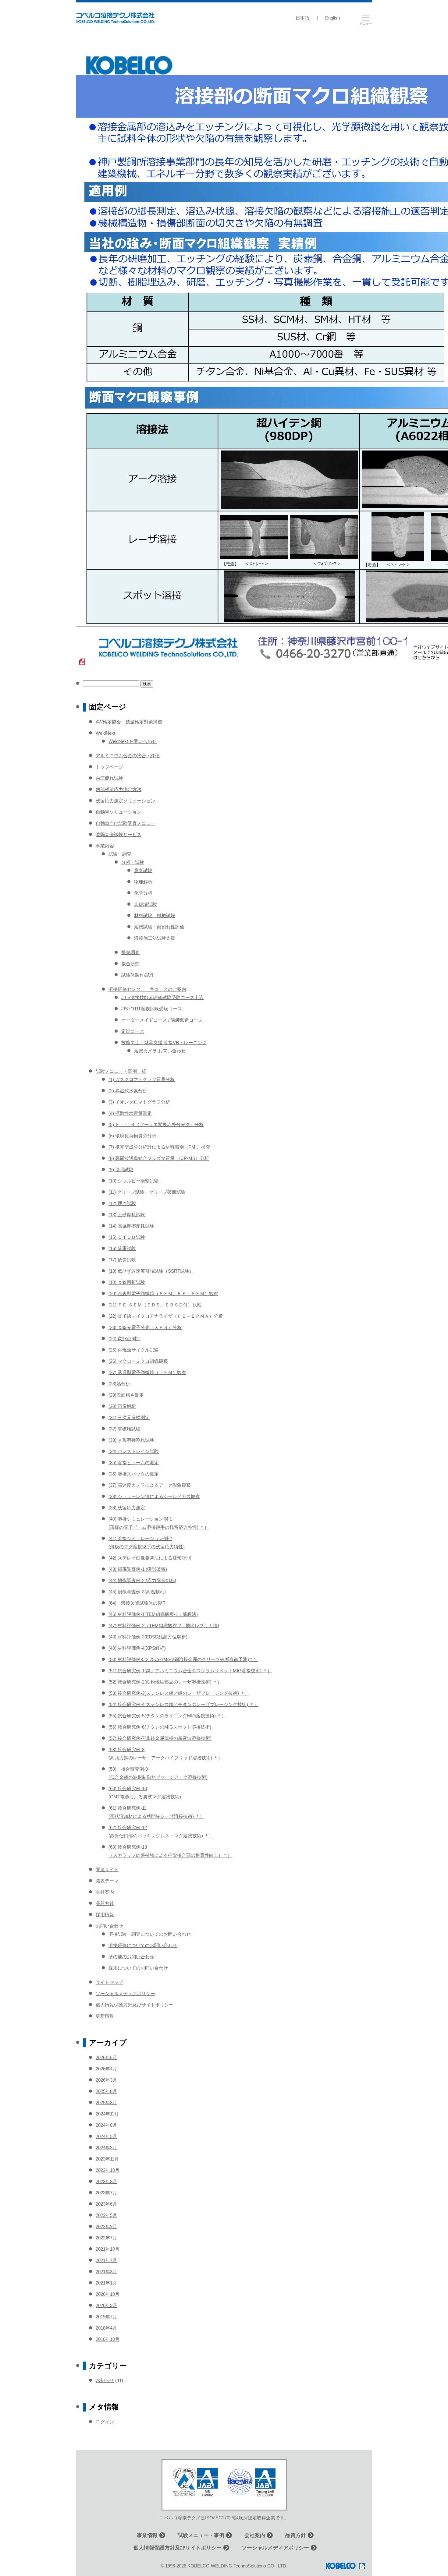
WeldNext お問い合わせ (133, 741)
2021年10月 (108, 2249)
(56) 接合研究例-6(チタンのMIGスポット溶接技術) (160, 1727)
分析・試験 (133, 862)
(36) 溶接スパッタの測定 (134, 1474)
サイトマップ (109, 1982)
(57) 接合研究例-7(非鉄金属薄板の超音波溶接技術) (160, 1738)
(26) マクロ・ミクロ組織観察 (138, 1361)
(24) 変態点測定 (124, 1339)
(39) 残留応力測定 (127, 1508)
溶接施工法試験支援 (155, 938)
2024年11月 (107, 2114)
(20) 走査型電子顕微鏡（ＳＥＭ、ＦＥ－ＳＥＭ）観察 (163, 1293)
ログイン (105, 2422)
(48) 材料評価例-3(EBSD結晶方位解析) (148, 1637)
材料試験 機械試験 (155, 915)
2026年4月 (106, 2069)
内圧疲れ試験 (109, 778)
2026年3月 (106, 2080)
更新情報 (105, 2016)
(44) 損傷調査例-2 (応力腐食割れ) (142, 1580)
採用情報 (105, 1915)
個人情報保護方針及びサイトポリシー (135, 2005)
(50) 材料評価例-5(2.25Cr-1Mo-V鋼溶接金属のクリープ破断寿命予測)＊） (183, 1659)
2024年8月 (106, 2125)
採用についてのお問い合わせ (138, 1968)
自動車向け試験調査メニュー (125, 823)
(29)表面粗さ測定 (126, 1395)
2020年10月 (108, 2294)
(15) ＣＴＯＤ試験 (127, 1237)
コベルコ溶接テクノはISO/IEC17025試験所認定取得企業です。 (224, 2518)
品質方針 (105, 1903)
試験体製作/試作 (138, 975)
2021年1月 (106, 2283)
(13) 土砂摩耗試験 (127, 1215)
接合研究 (130, 964)
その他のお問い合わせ (131, 1957)
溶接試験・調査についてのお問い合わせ (150, 1934)
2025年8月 (106, 2091)
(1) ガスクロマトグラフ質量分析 (142, 1079)
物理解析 (143, 882)
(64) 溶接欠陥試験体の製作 (138, 1603)
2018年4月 (106, 2328)
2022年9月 (106, 2226)
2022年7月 (106, 2238)
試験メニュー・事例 (201, 2535)
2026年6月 (106, 2057)
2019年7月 (106, 2317)
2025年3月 (106, 2102)
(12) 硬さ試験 (122, 1203)
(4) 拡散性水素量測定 (130, 1113)
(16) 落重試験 (122, 1248)
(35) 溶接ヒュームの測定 (134, 1463)
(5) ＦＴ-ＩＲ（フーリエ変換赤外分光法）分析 (156, 1124)
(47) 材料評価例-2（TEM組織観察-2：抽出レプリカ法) (164, 1625)
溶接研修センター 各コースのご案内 (147, 989)
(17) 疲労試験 (122, 1260)
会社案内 (105, 1892)
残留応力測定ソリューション (125, 801)
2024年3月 (106, 2148)
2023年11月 (107, 2159)
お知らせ (105, 2380)
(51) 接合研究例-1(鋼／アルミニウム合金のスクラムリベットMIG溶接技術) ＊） (190, 1671)
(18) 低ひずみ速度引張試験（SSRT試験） (151, 1271)
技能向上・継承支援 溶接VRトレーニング (164, 1042)
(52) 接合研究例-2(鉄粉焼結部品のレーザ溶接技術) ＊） (165, 1682)
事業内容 (105, 846)
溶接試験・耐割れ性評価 (159, 927)
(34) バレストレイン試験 (134, 1451)
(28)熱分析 (119, 1384)
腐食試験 (143, 870)
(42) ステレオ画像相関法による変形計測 (150, 1558)
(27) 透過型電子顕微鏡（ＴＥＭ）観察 (147, 1372)
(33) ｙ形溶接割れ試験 (131, 1440)
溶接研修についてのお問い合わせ (143, 1945)
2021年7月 (106, 2260)
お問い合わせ (109, 1926)
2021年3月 (106, 2272)
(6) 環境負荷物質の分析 (132, 1136)
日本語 (302, 18)
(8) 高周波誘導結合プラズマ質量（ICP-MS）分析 (159, 1158)
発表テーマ (107, 1881)
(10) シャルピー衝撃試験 (134, 1181)
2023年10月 (108, 2170)
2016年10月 (108, 2339)
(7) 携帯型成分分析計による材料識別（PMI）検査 (159, 1147)
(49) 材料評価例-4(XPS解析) (137, 1648)
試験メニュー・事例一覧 (121, 1071)
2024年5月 (106, 2136)
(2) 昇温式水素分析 (128, 1091)
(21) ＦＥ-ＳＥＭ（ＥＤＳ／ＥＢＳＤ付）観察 (155, 1305)
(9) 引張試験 (121, 1170)
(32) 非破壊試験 (124, 1429)
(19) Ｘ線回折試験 (127, 1282)
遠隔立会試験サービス (119, 834)
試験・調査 (120, 854)
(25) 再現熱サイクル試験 (134, 1350)
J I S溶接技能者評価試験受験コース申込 (162, 997)
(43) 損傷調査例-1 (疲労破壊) (138, 1569)
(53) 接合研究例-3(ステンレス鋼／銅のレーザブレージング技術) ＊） (179, 1693)
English (332, 18)
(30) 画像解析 (122, 1406)
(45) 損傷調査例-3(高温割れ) (137, 1592)
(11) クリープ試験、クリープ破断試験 (147, 1192)
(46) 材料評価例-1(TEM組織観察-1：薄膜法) (153, 1614)
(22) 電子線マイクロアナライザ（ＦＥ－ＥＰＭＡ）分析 (166, 1316)
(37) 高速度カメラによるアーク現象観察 (150, 1485)
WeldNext (105, 733)
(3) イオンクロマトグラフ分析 (139, 1102)
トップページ (109, 767)
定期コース (133, 1031)
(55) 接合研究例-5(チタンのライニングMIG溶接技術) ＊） (167, 1716)
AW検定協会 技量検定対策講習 (129, 722)
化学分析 (143, 893)
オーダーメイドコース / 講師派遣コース (162, 1020)
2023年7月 (106, 2193)
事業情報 (147, 2535)
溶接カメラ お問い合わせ (160, 1051)
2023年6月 (106, 2204)
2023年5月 (106, 2215)
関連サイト (107, 1869)
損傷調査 (130, 952)
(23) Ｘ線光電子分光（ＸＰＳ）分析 (145, 1327)
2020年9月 (106, 2305)
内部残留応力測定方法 (119, 789)
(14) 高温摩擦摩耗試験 (131, 1226)
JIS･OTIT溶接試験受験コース (152, 1009)
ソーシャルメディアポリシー (125, 1993)
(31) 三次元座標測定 (129, 1417)
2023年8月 (106, 2181)
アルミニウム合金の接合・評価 (128, 756)
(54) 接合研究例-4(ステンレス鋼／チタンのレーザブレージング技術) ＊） (183, 1704)
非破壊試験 (146, 904)
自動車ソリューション (119, 812)
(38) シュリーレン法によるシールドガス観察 (154, 1496)
